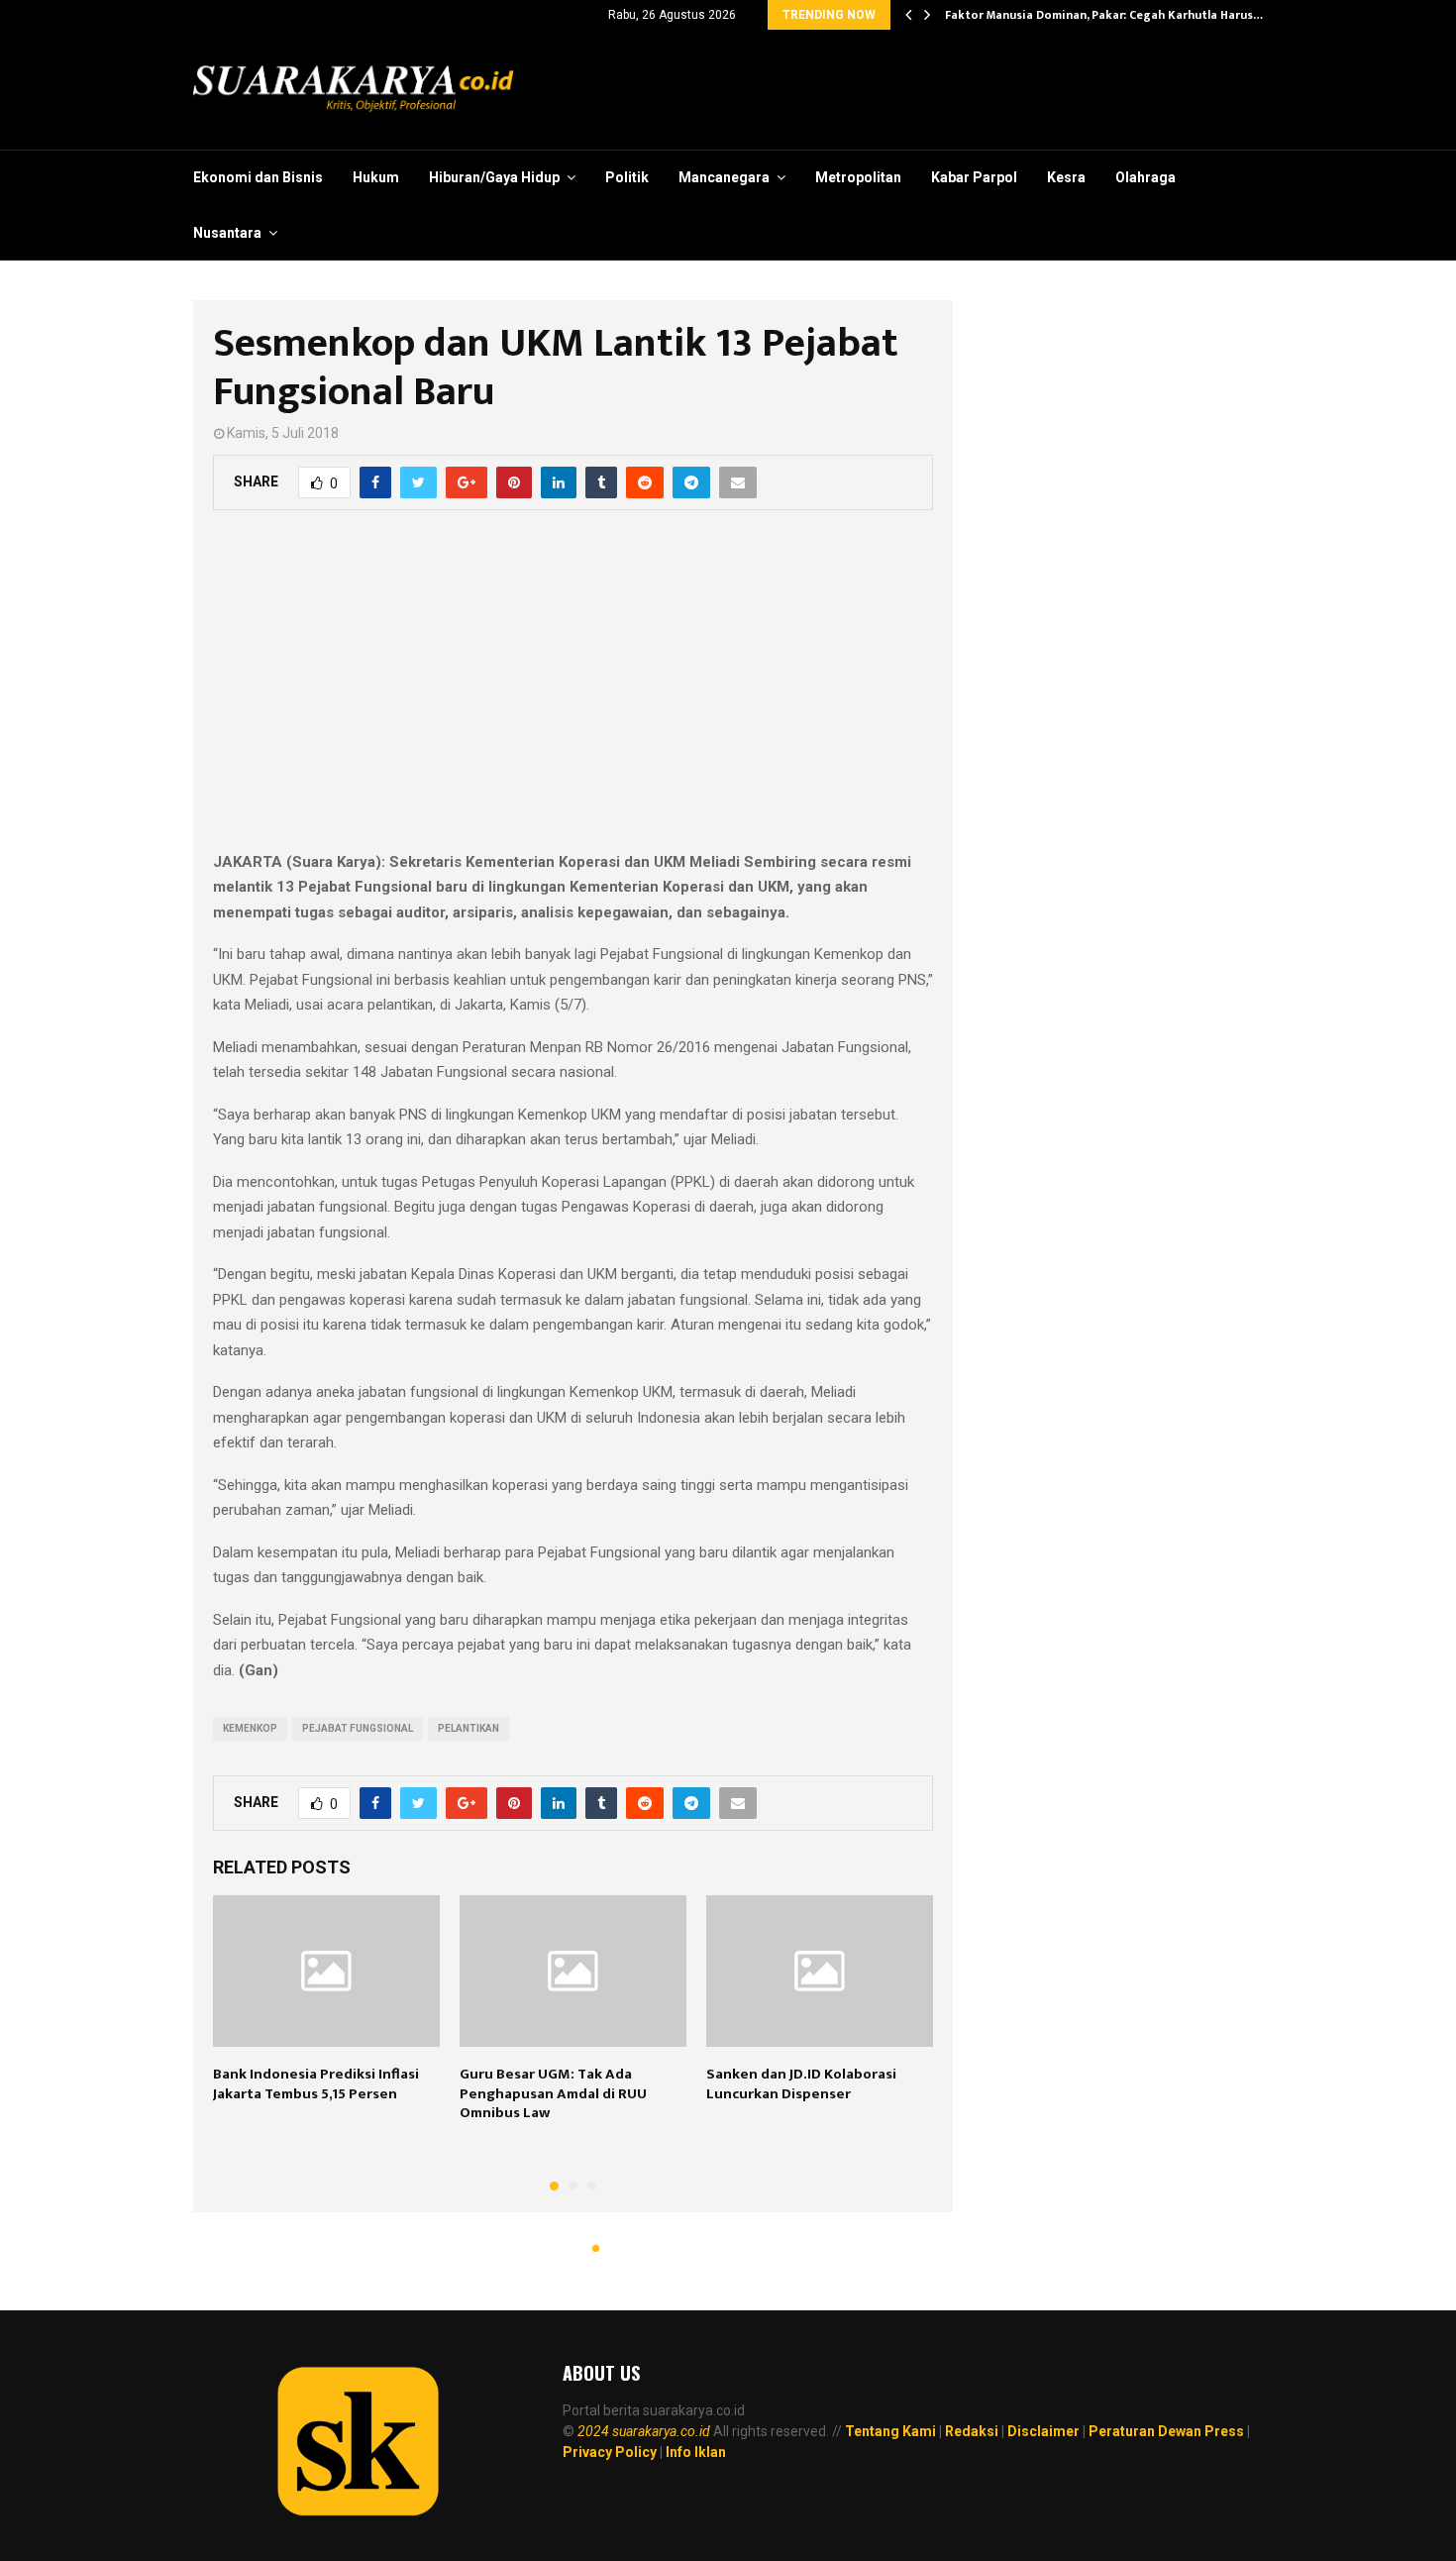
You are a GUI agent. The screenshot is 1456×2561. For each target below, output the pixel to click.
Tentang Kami (890, 2431)
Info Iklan (696, 2452)
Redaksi (972, 2431)
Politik (627, 177)
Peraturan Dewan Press (1166, 2431)
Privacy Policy (610, 2452)
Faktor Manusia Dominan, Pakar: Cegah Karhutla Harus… (1104, 15)
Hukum (376, 177)
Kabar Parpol (974, 177)
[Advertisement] (573, 692)
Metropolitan (858, 177)
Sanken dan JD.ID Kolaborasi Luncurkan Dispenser (801, 2084)
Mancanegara (724, 177)
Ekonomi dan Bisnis (258, 177)
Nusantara (227, 233)
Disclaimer (1043, 2431)
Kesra (1066, 177)
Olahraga (1145, 177)
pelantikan (468, 1728)
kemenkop (250, 1728)
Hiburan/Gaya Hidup (494, 177)
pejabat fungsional (358, 1728)
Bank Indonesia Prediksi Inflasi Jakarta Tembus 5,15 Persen (316, 2084)
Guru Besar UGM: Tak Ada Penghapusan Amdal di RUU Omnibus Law (553, 2093)
